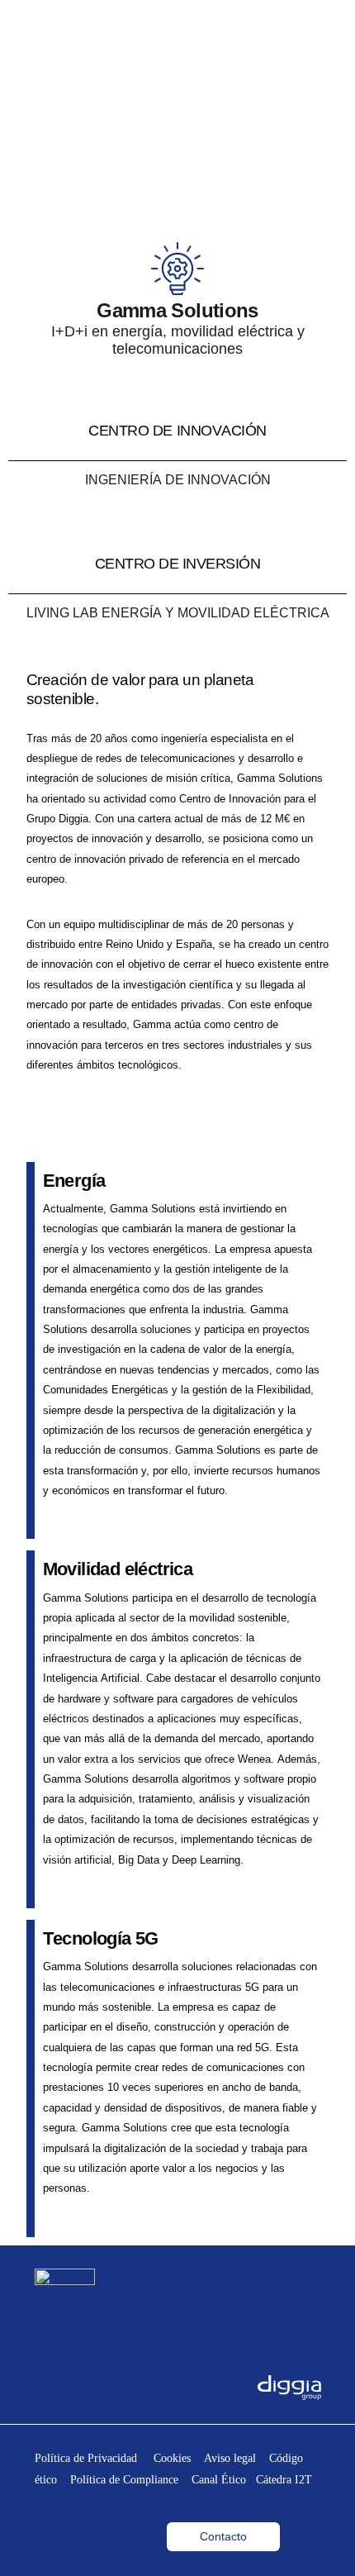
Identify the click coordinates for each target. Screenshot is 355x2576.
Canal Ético (219, 2480)
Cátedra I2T (284, 2480)
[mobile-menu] (319, 26)
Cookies (179, 2458)
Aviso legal (237, 2458)
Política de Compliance (129, 2480)
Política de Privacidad (94, 2458)
